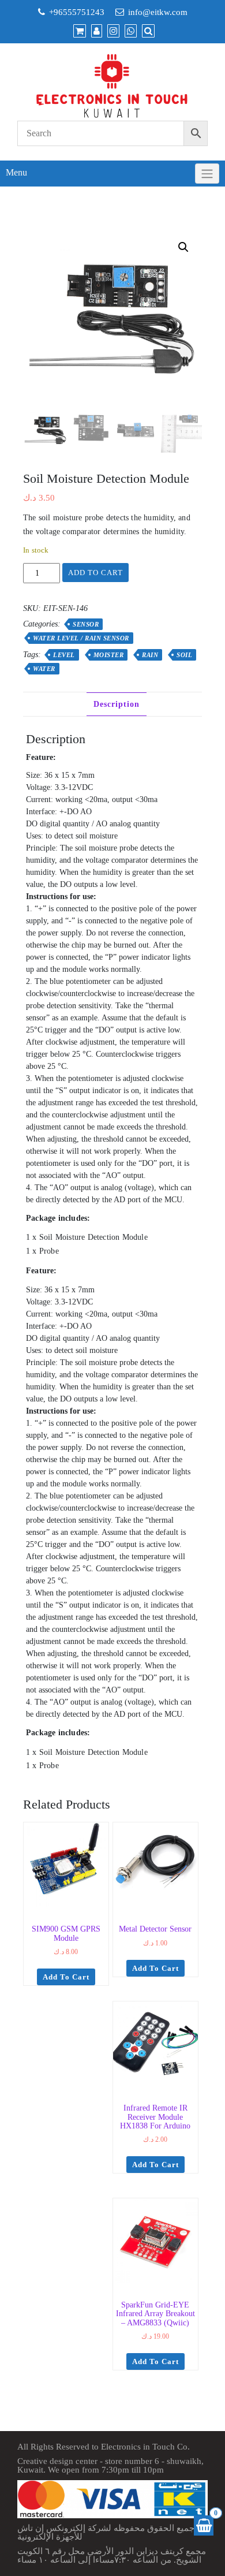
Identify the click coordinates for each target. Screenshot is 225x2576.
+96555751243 (77, 12)
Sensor (86, 624)
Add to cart (95, 573)
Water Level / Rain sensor (81, 638)
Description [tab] (117, 704)
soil (184, 655)
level (64, 655)
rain (150, 655)
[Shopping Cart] (204, 2525)
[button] (183, 247)
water (44, 669)
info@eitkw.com (158, 12)
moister (109, 655)
